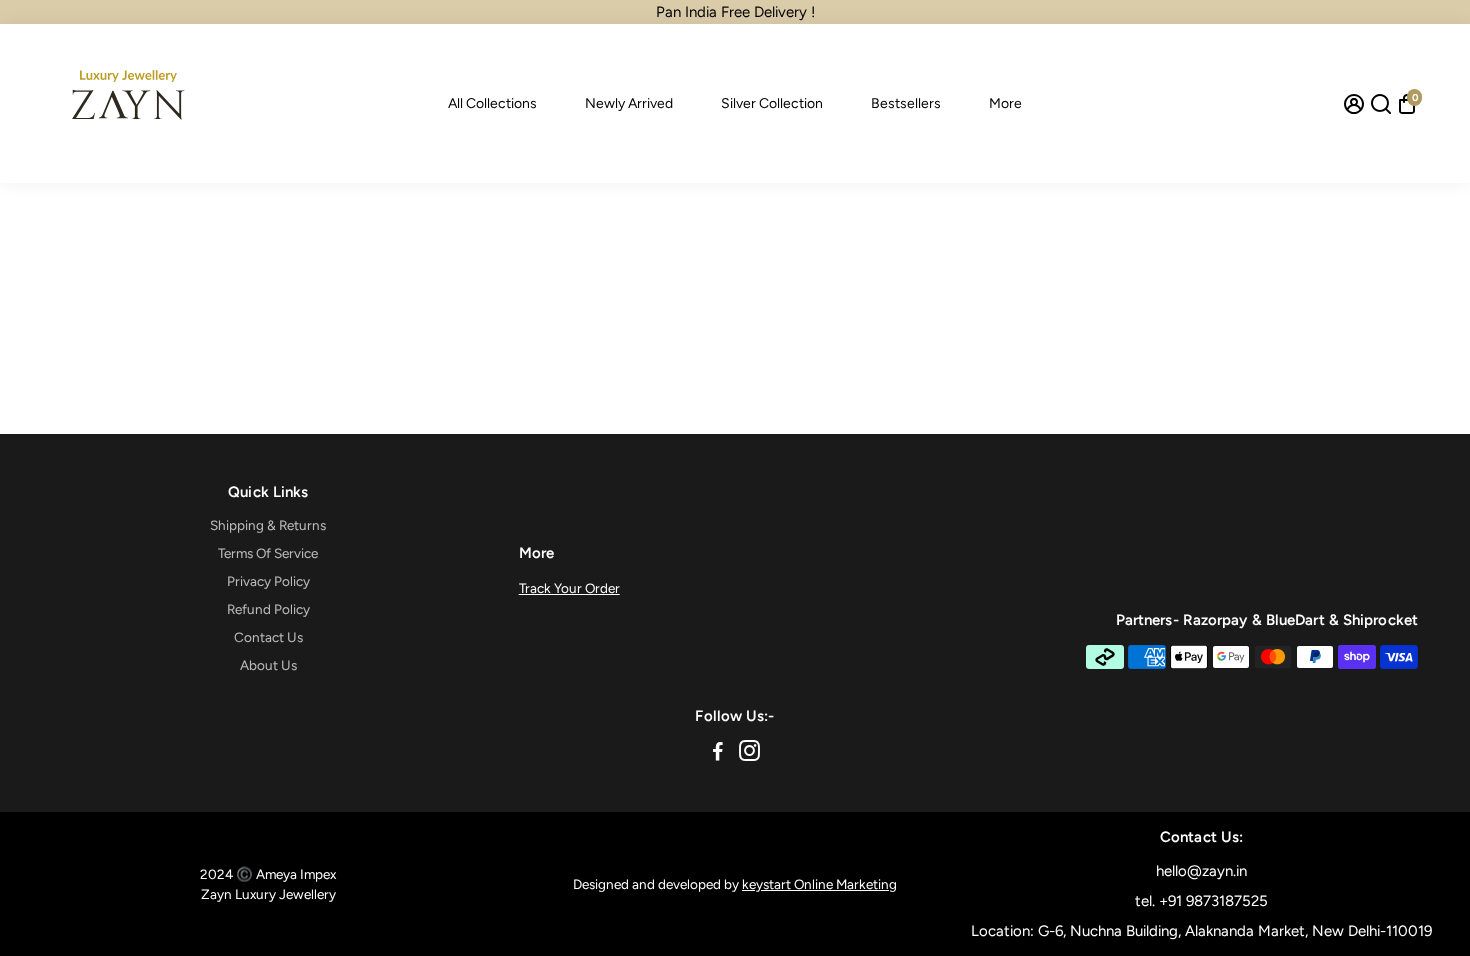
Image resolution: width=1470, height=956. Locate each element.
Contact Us (268, 637)
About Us (268, 665)
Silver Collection (772, 103)
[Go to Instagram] (749, 754)
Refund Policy (268, 609)
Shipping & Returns (268, 525)
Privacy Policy (268, 581)
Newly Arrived (629, 103)
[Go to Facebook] (718, 754)
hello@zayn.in (1201, 871)
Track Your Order (569, 588)
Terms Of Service (268, 553)
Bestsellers (906, 103)
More (1005, 103)
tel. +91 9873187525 (1201, 901)
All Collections (492, 103)
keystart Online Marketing (819, 884)
